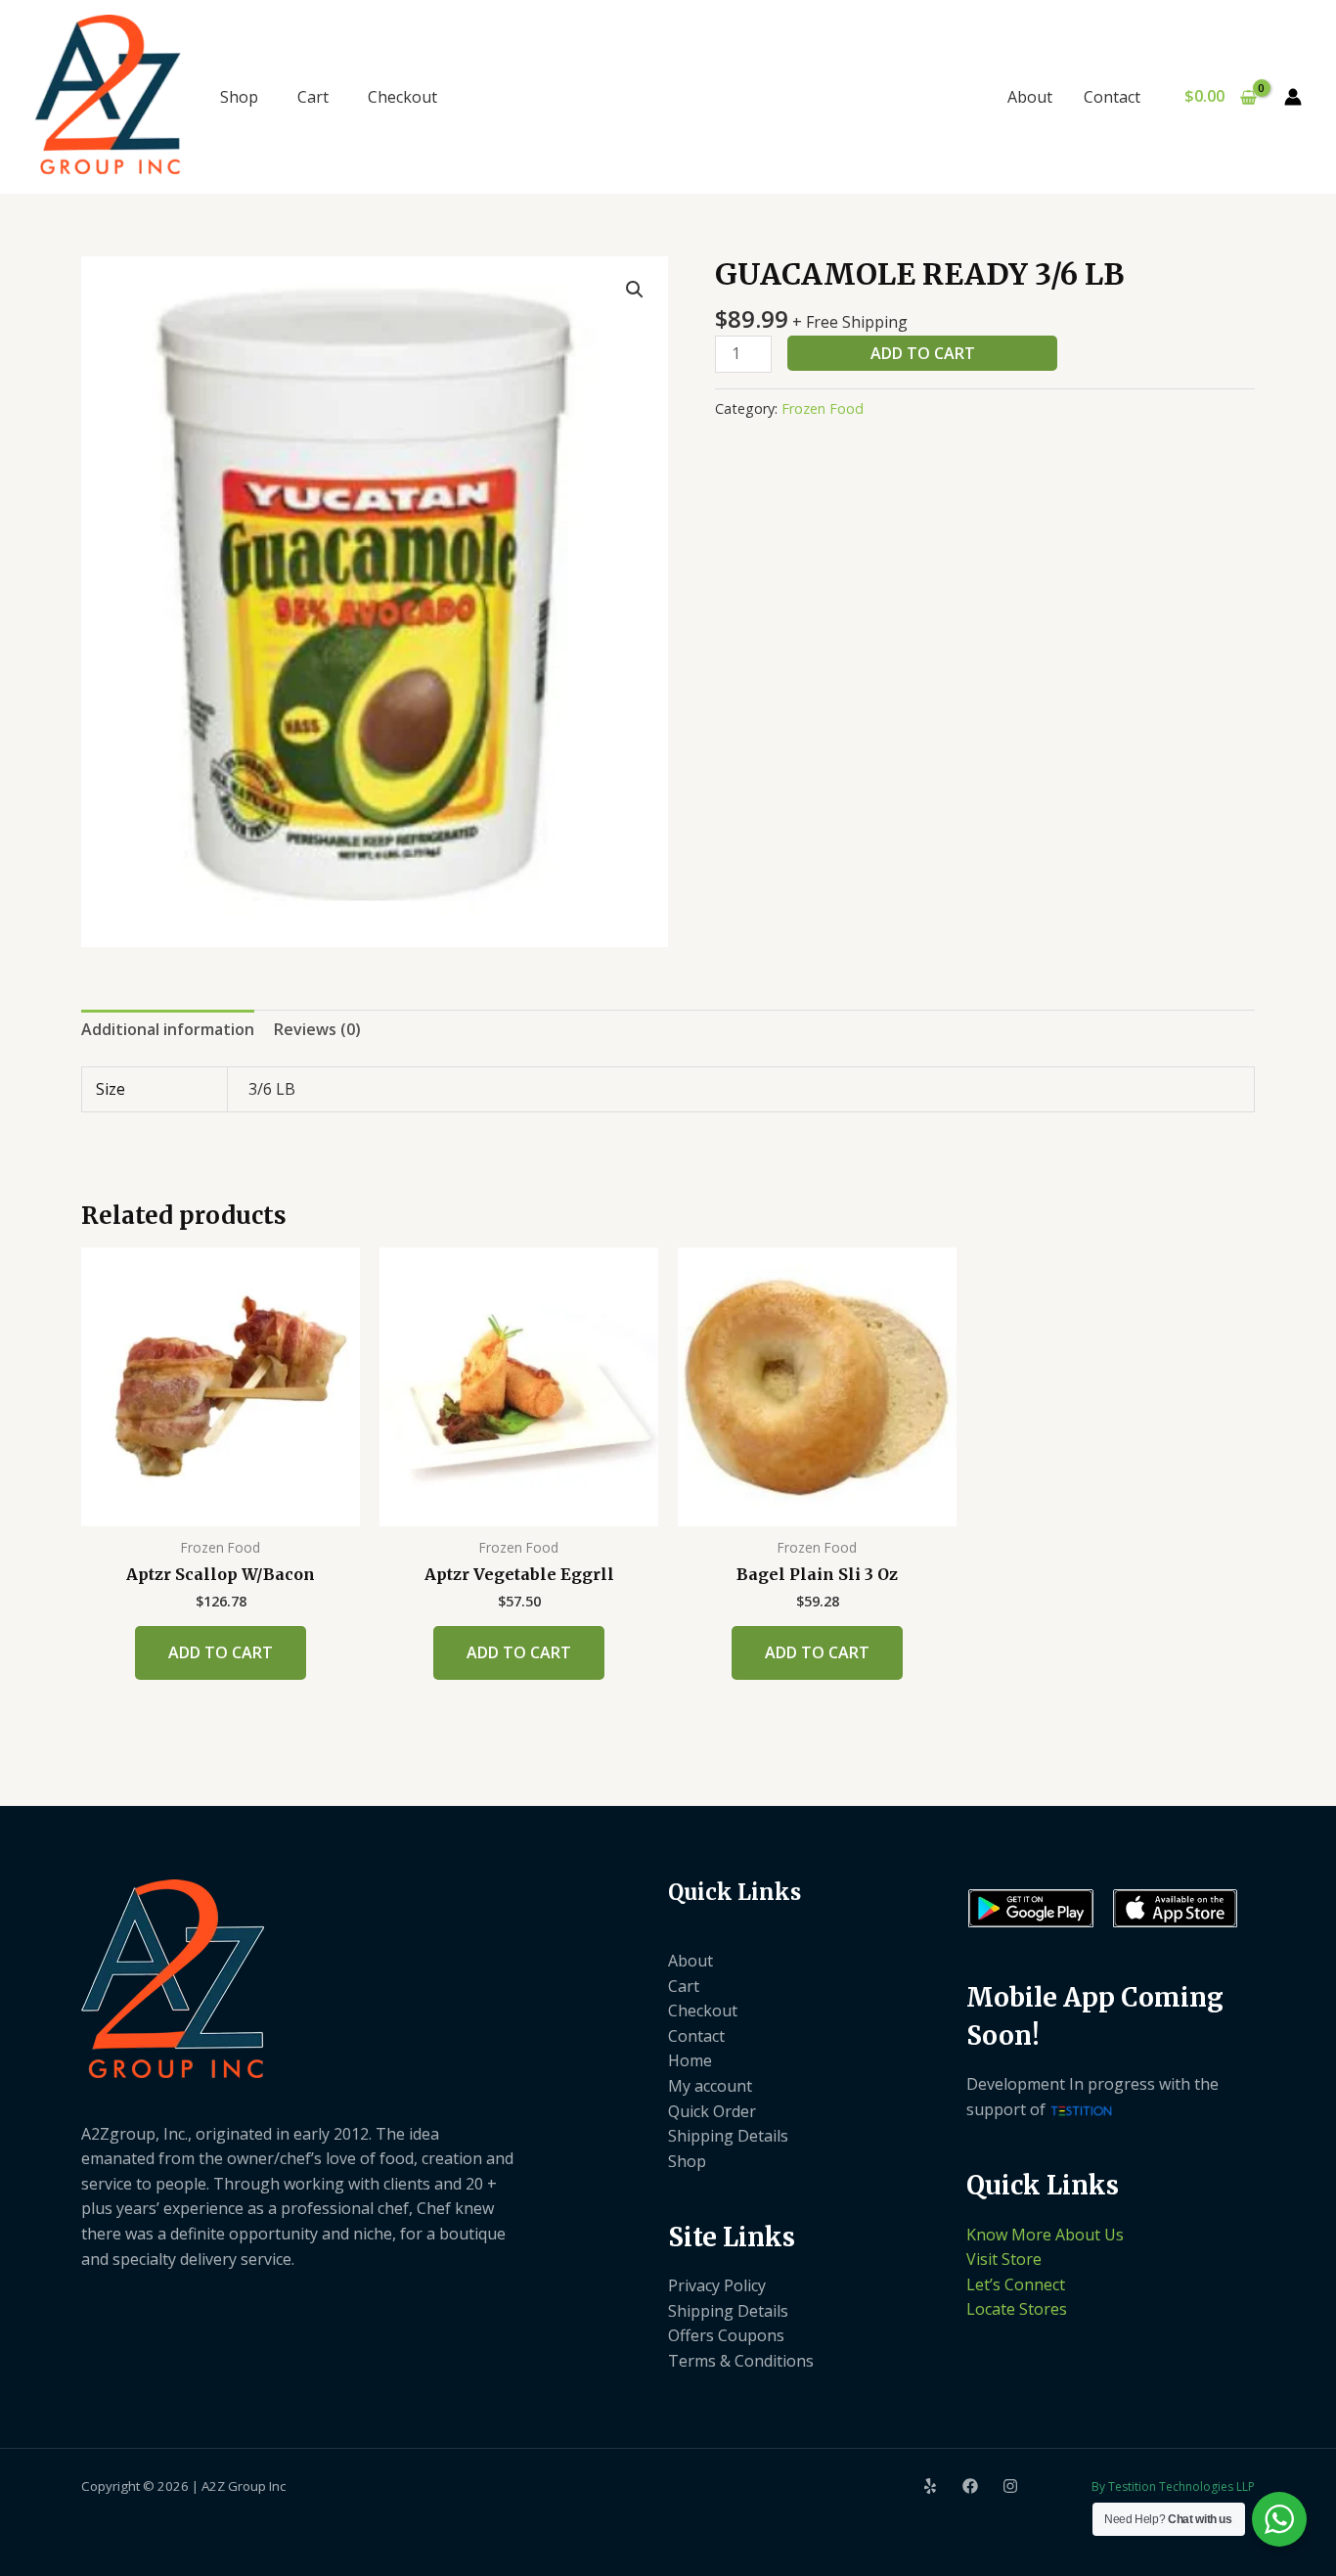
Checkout (402, 97)
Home (690, 2060)
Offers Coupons (726, 2335)
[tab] (168, 1030)
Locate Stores (1017, 2309)
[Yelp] (930, 2486)
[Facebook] (970, 2486)
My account (710, 2086)
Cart (313, 97)
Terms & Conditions (741, 2361)
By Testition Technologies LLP (1173, 2486)
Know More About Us (1045, 2235)
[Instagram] (1010, 2486)
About (1030, 97)
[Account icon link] (1293, 97)
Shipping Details (728, 2136)
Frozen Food (823, 408)
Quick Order (712, 2111)
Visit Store (1004, 2259)
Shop (239, 97)
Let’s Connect (1016, 2284)
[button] (635, 290)
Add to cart (923, 353)
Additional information (168, 1029)
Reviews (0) (317, 1029)
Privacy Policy (717, 2285)
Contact (1112, 97)
